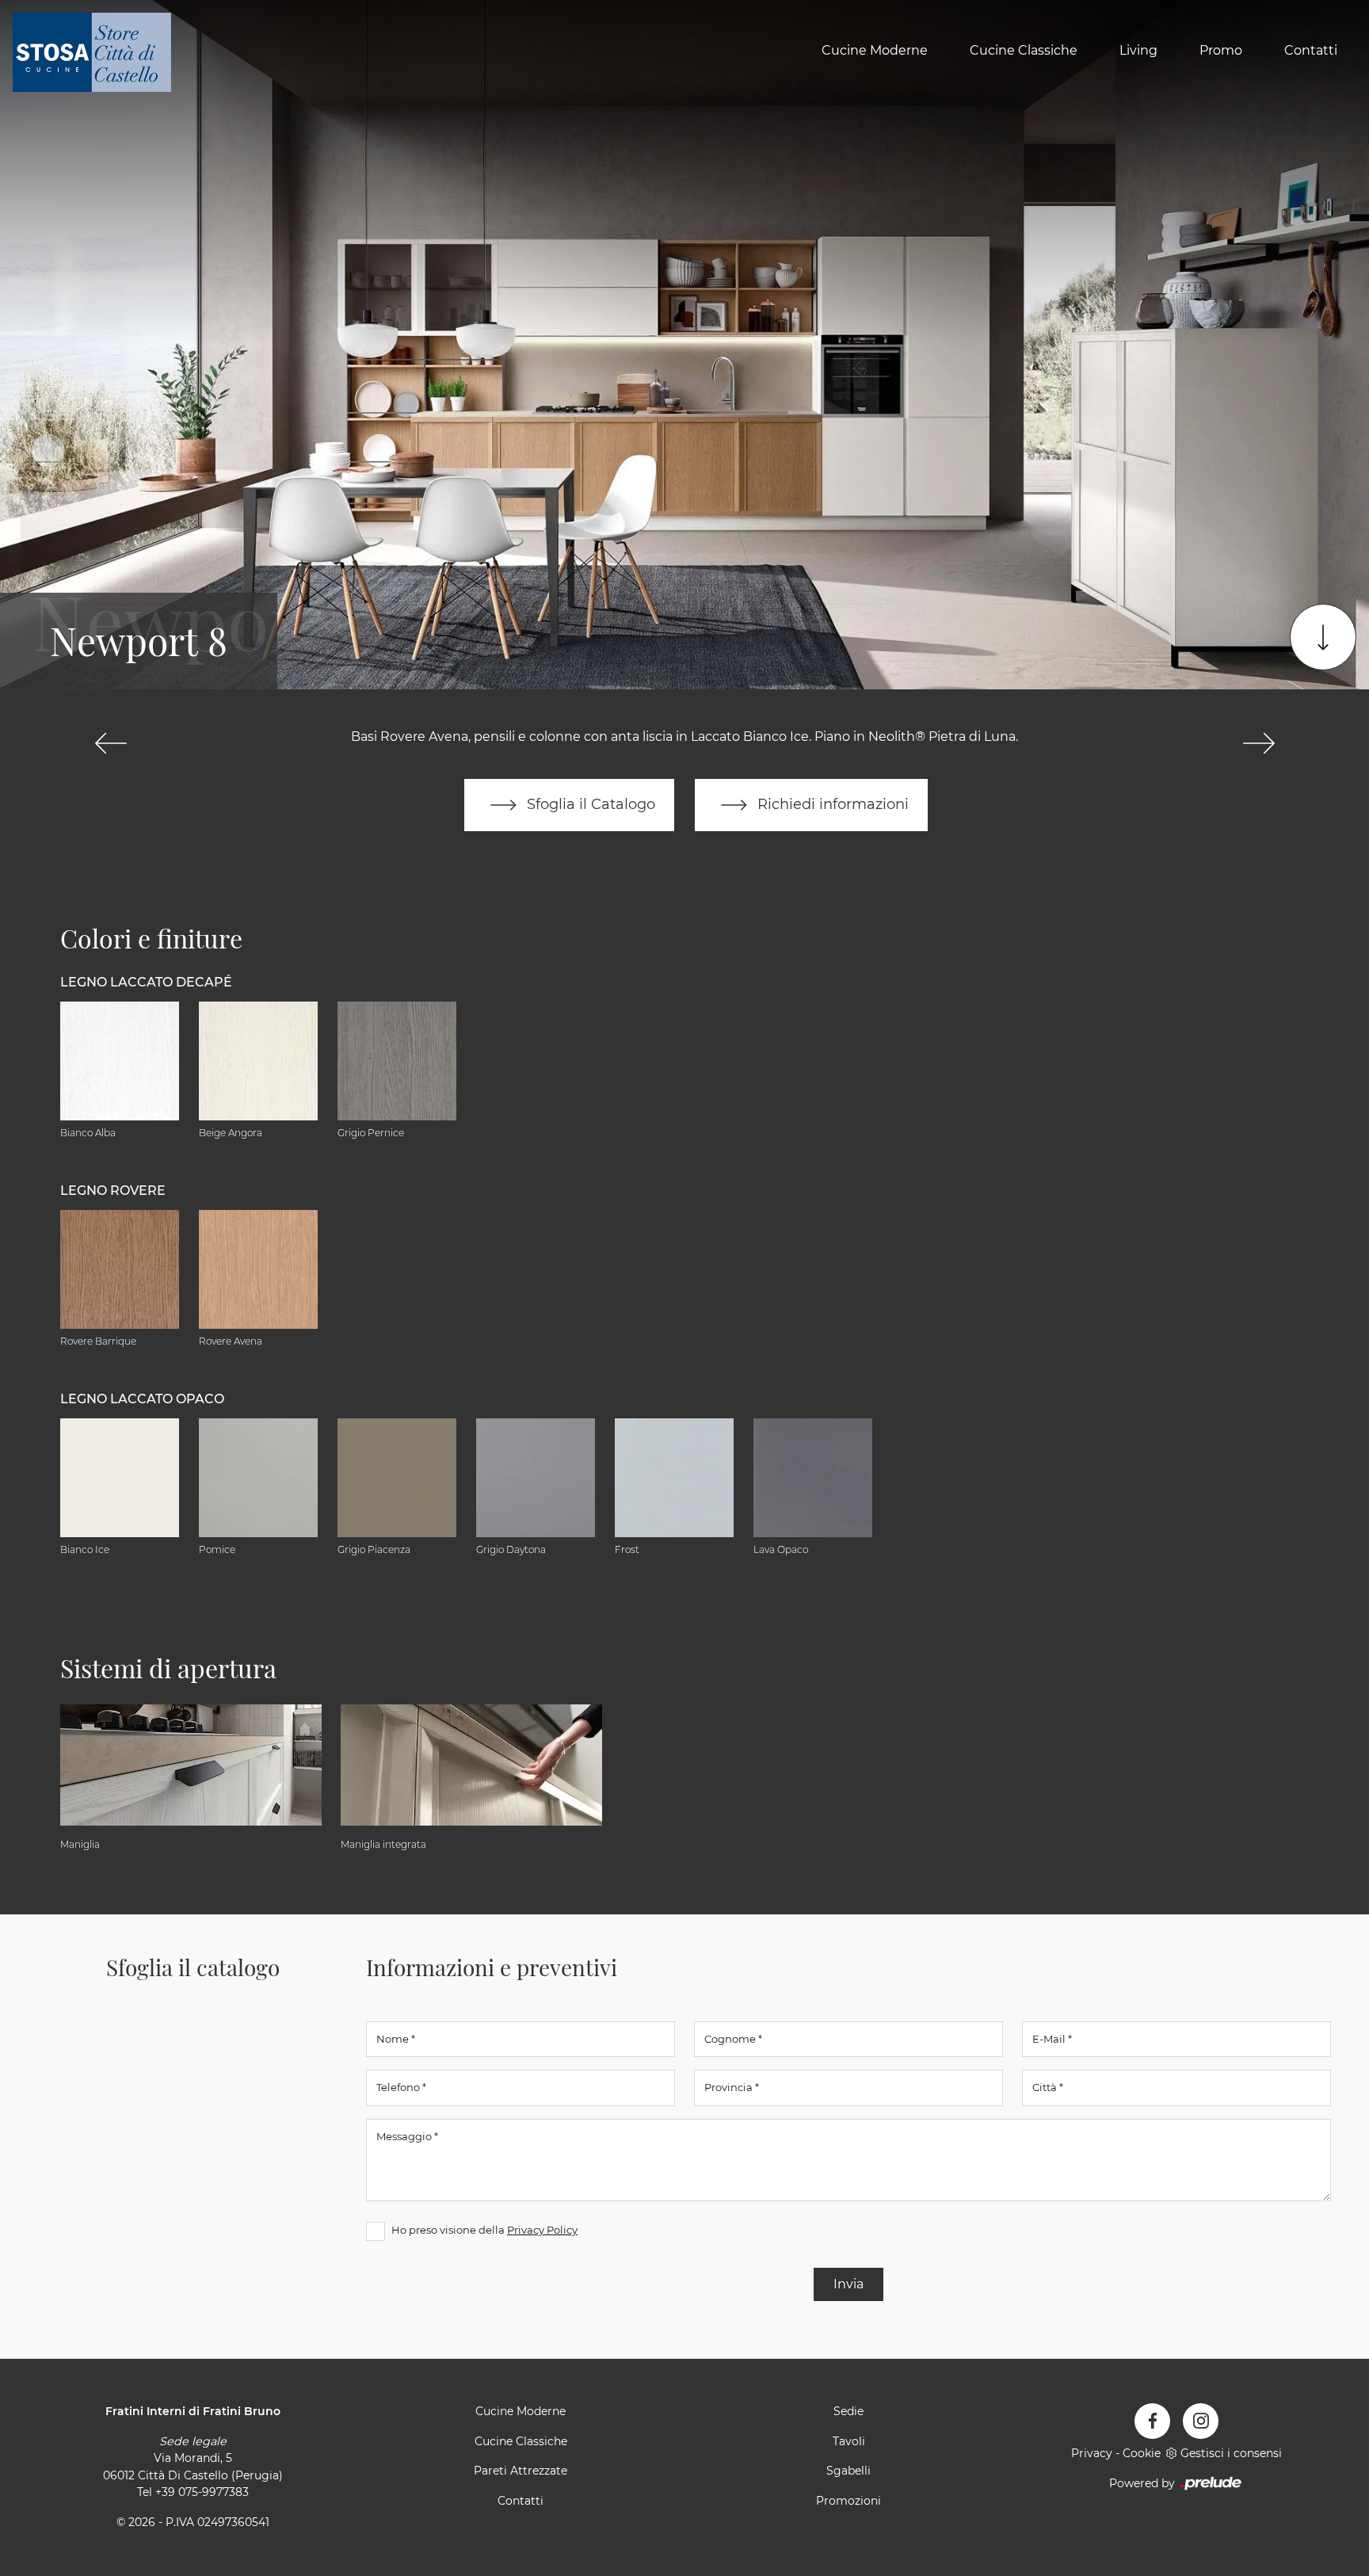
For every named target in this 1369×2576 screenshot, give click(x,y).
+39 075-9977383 (202, 2492)
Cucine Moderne (875, 50)
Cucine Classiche (1024, 50)
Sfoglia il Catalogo (589, 804)
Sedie (848, 2411)
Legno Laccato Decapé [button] (146, 982)
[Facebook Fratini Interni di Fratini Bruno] (1152, 2421)
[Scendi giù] (1323, 637)
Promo (1221, 50)
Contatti (1311, 50)
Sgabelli (848, 2471)
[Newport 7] (111, 743)
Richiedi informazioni (831, 804)
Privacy (1092, 2453)
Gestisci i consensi (1231, 2453)
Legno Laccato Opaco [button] (142, 1399)
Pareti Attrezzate (521, 2471)
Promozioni (848, 2501)
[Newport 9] (1258, 743)
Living (1138, 50)
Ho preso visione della (484, 2230)
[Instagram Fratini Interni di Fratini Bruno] (1201, 2421)
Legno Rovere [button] (113, 1191)
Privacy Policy (542, 2230)
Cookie (1142, 2453)
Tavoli (849, 2441)
